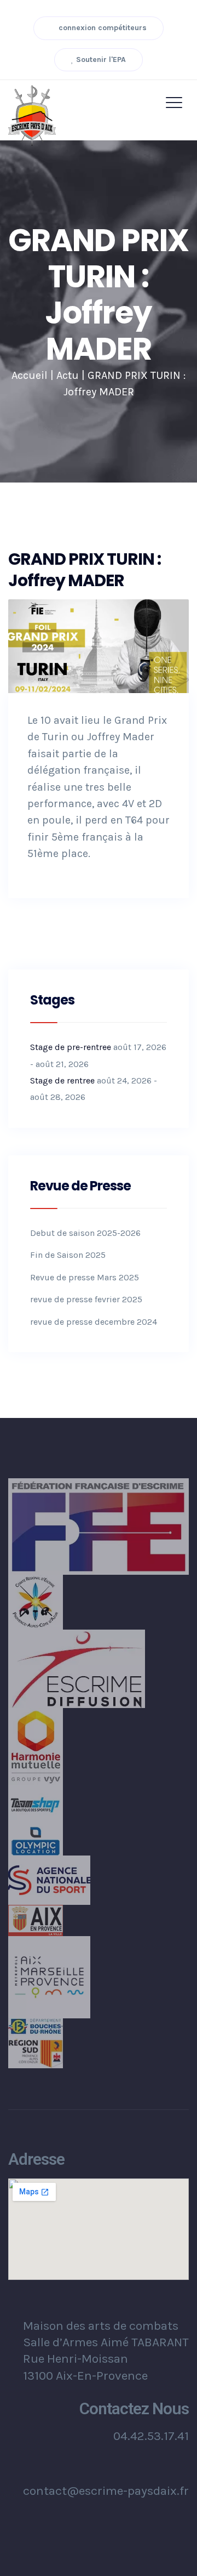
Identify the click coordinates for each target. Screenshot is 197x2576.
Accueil (30, 375)
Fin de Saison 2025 (68, 1255)
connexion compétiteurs (102, 28)
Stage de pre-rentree (71, 1047)
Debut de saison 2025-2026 (85, 1233)
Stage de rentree (62, 1080)
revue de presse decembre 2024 (94, 1322)
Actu (68, 375)
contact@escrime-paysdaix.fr (106, 2491)
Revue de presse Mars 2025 (85, 1277)
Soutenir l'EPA (100, 59)
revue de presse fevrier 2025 (86, 1299)
